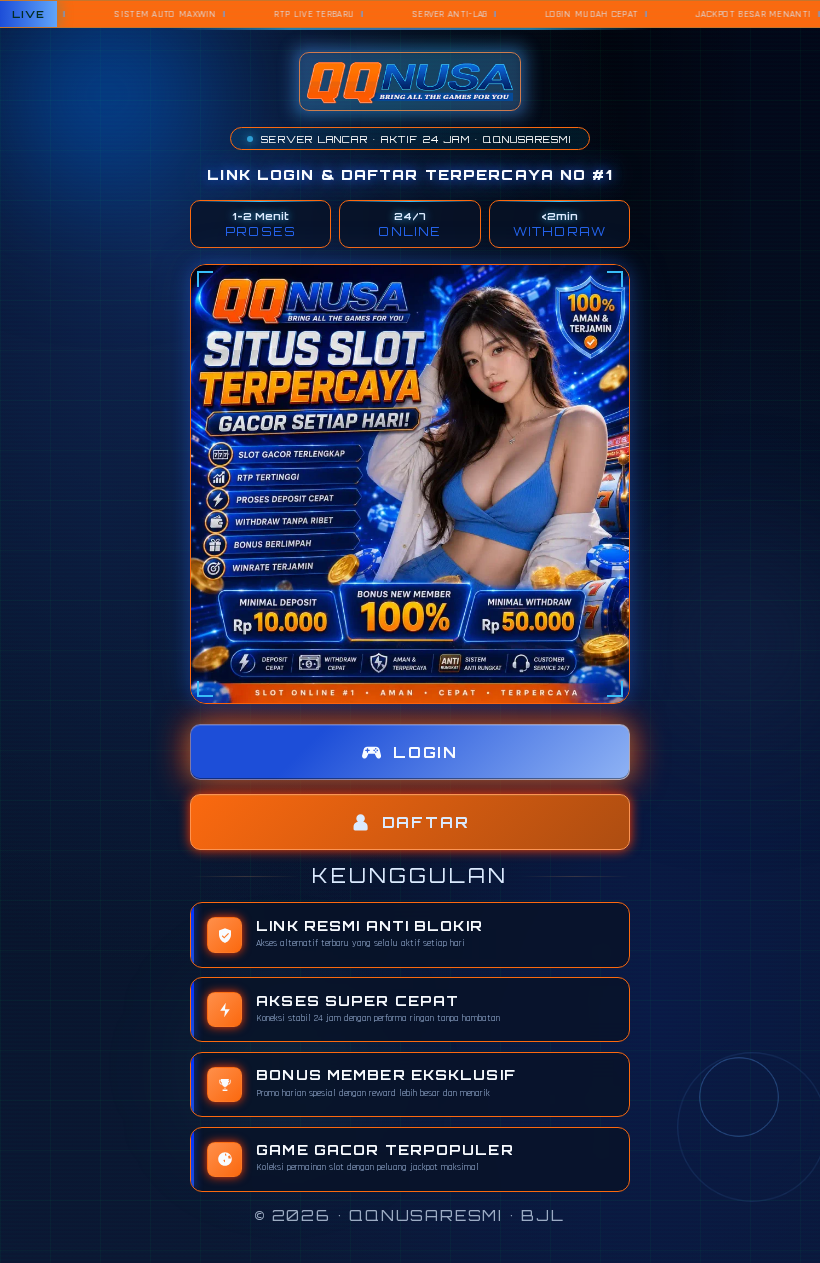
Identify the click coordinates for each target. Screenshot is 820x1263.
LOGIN (425, 752)
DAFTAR (426, 822)
